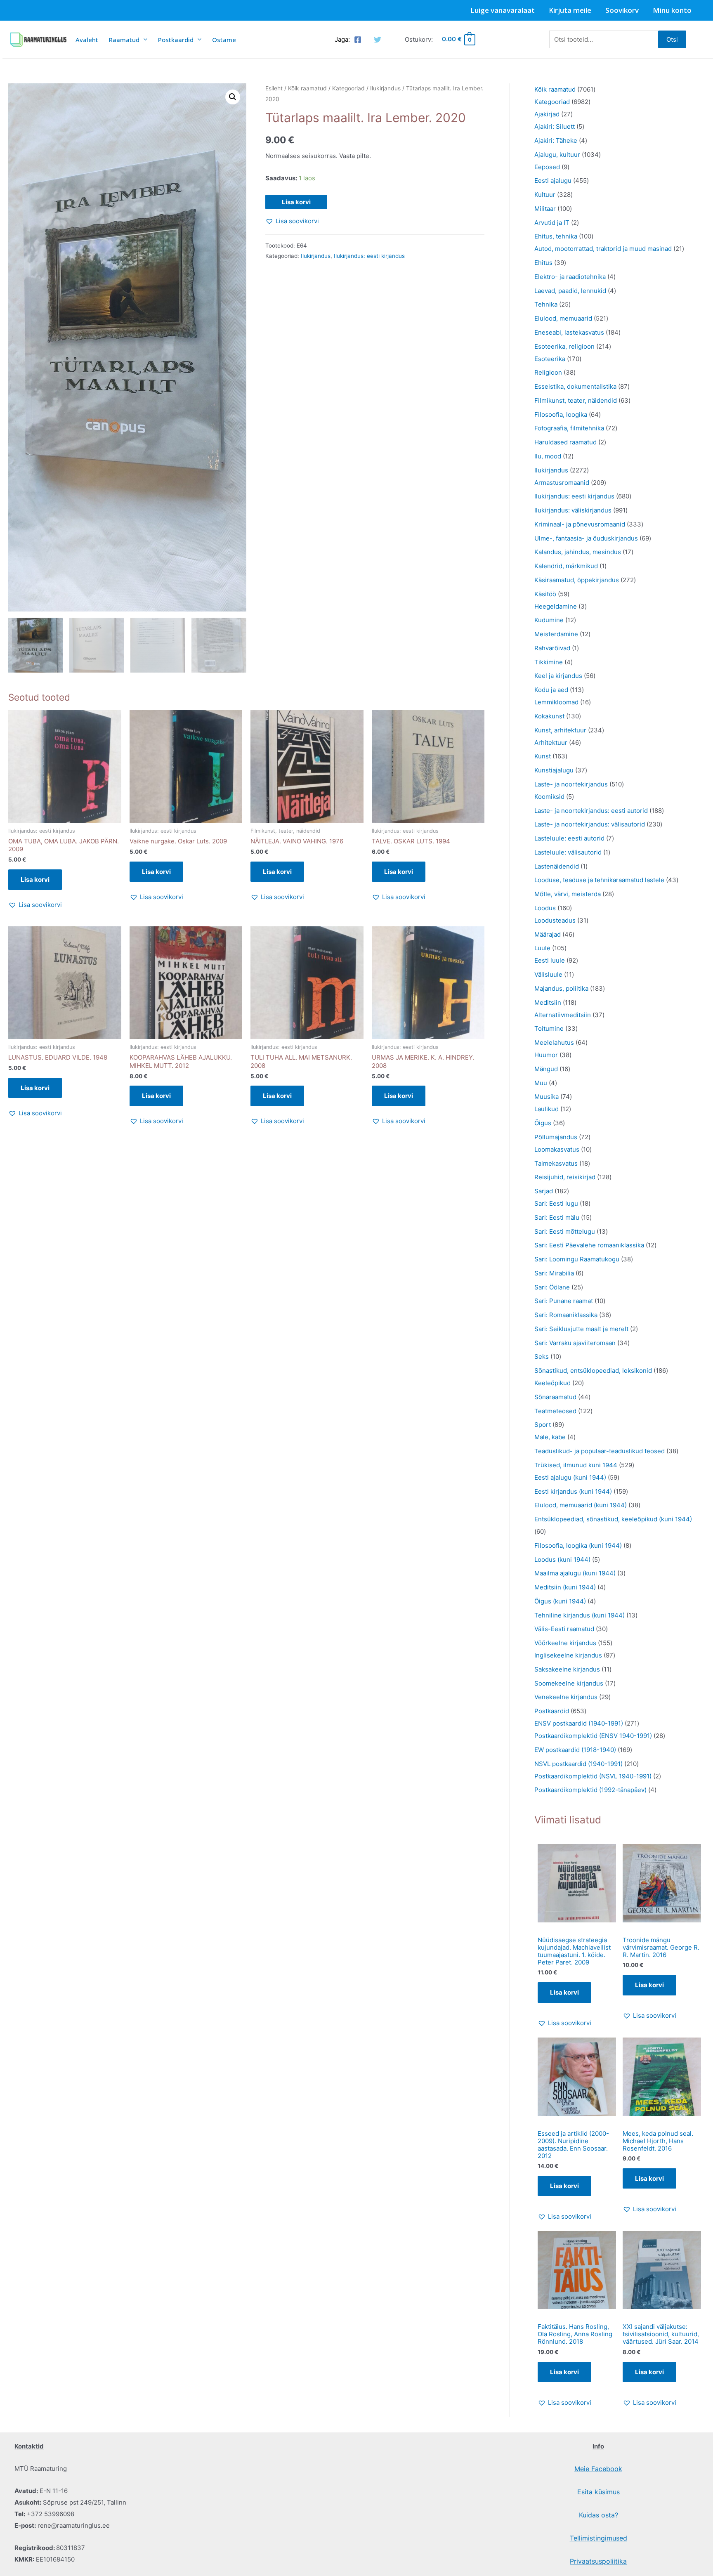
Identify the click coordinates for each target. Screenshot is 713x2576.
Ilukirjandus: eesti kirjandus (369, 256)
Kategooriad (348, 88)
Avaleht (87, 40)
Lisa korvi (296, 202)
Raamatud (124, 40)
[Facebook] (358, 40)
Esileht (274, 88)
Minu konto (672, 10)
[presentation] (143, 39)
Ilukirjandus (385, 88)
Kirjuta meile (570, 10)
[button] (233, 97)
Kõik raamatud (307, 88)
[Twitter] (378, 40)
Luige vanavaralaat (503, 10)
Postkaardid (176, 40)
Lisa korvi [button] (35, 880)
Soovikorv (622, 10)
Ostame (224, 40)
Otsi (672, 39)
